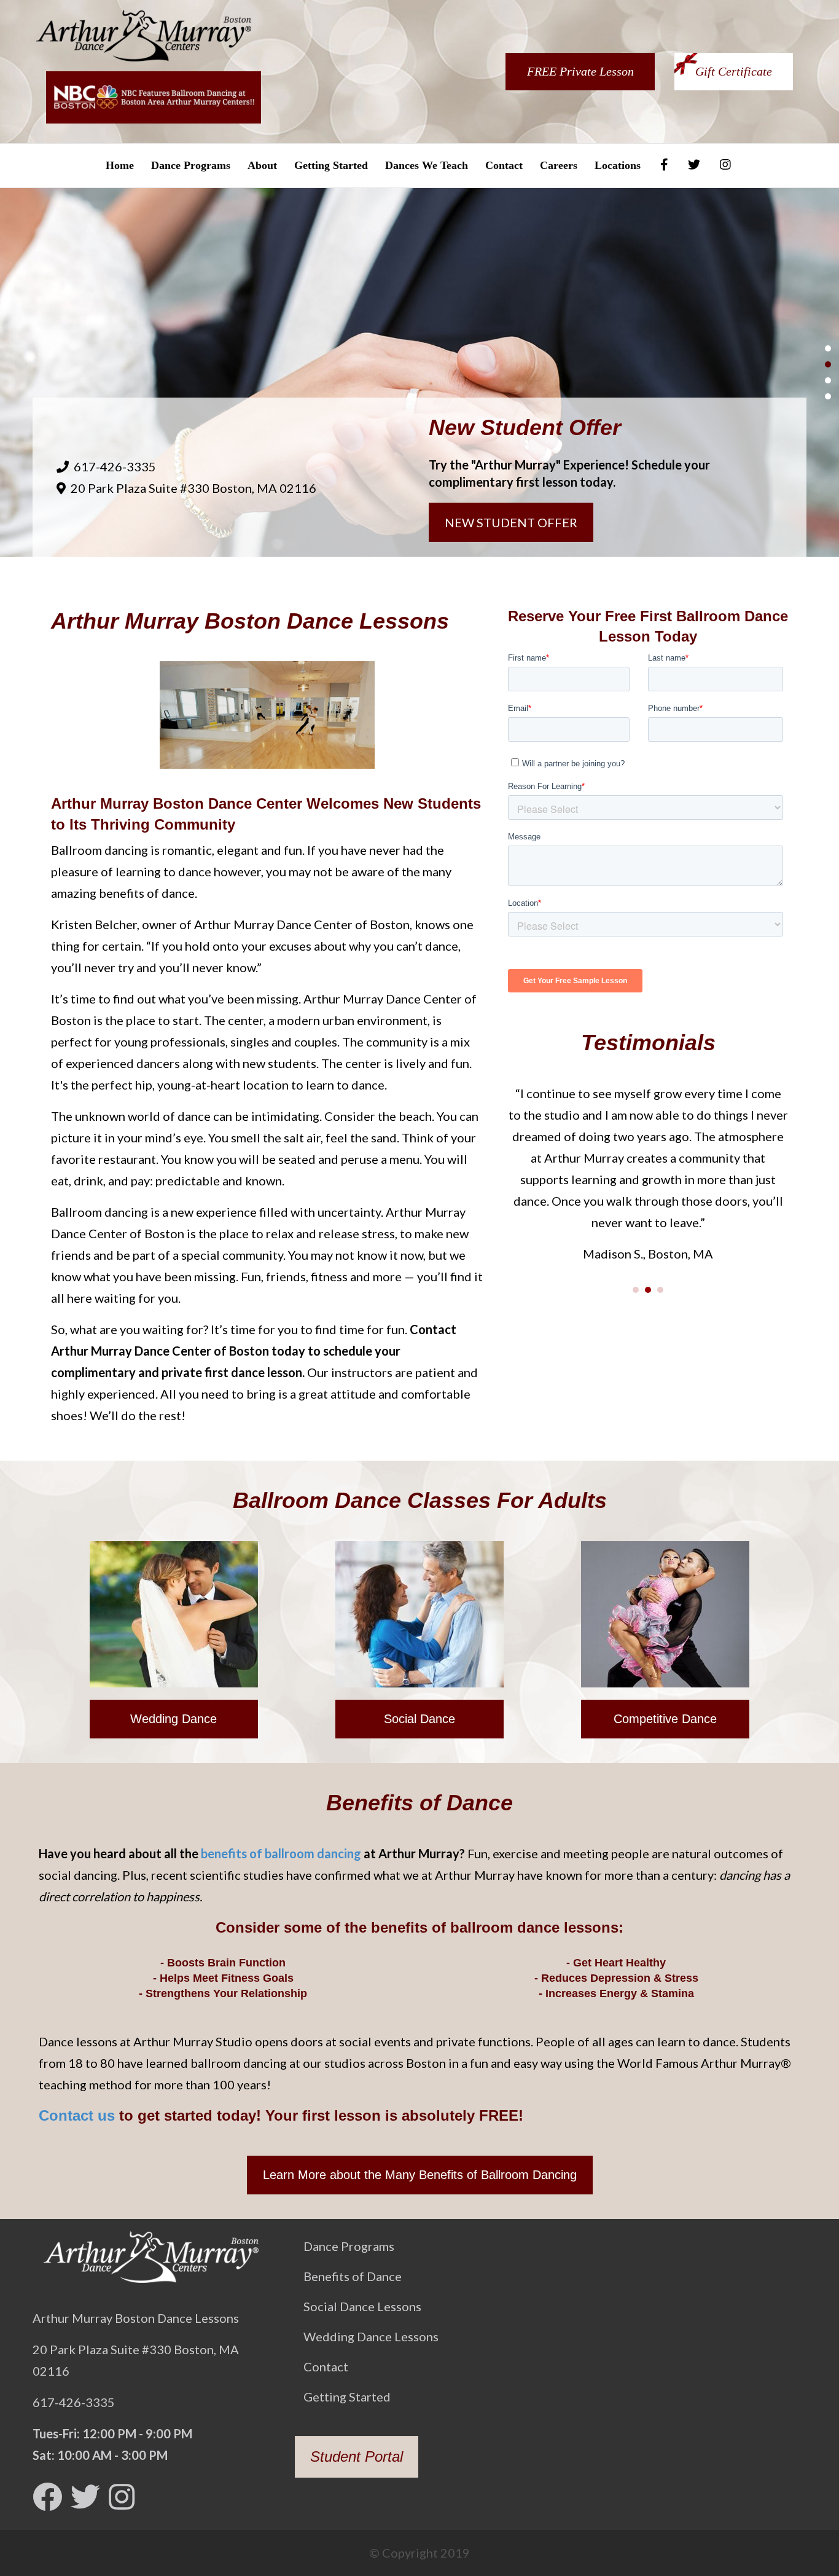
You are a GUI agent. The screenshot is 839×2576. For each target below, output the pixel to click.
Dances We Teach (427, 165)
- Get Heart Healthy (616, 1963)
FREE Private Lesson (580, 71)
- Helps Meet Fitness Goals (223, 1978)
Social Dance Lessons (362, 2306)
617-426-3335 (115, 466)
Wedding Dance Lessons (371, 2336)
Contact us (77, 2115)
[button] (174, 1719)
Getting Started (331, 165)
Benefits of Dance (353, 2276)
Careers (559, 165)
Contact (504, 165)
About (262, 165)
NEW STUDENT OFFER (511, 522)
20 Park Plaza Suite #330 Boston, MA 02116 (193, 488)
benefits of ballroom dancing (281, 1853)
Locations (618, 165)
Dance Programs (191, 165)
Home (120, 165)
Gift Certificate (734, 71)
